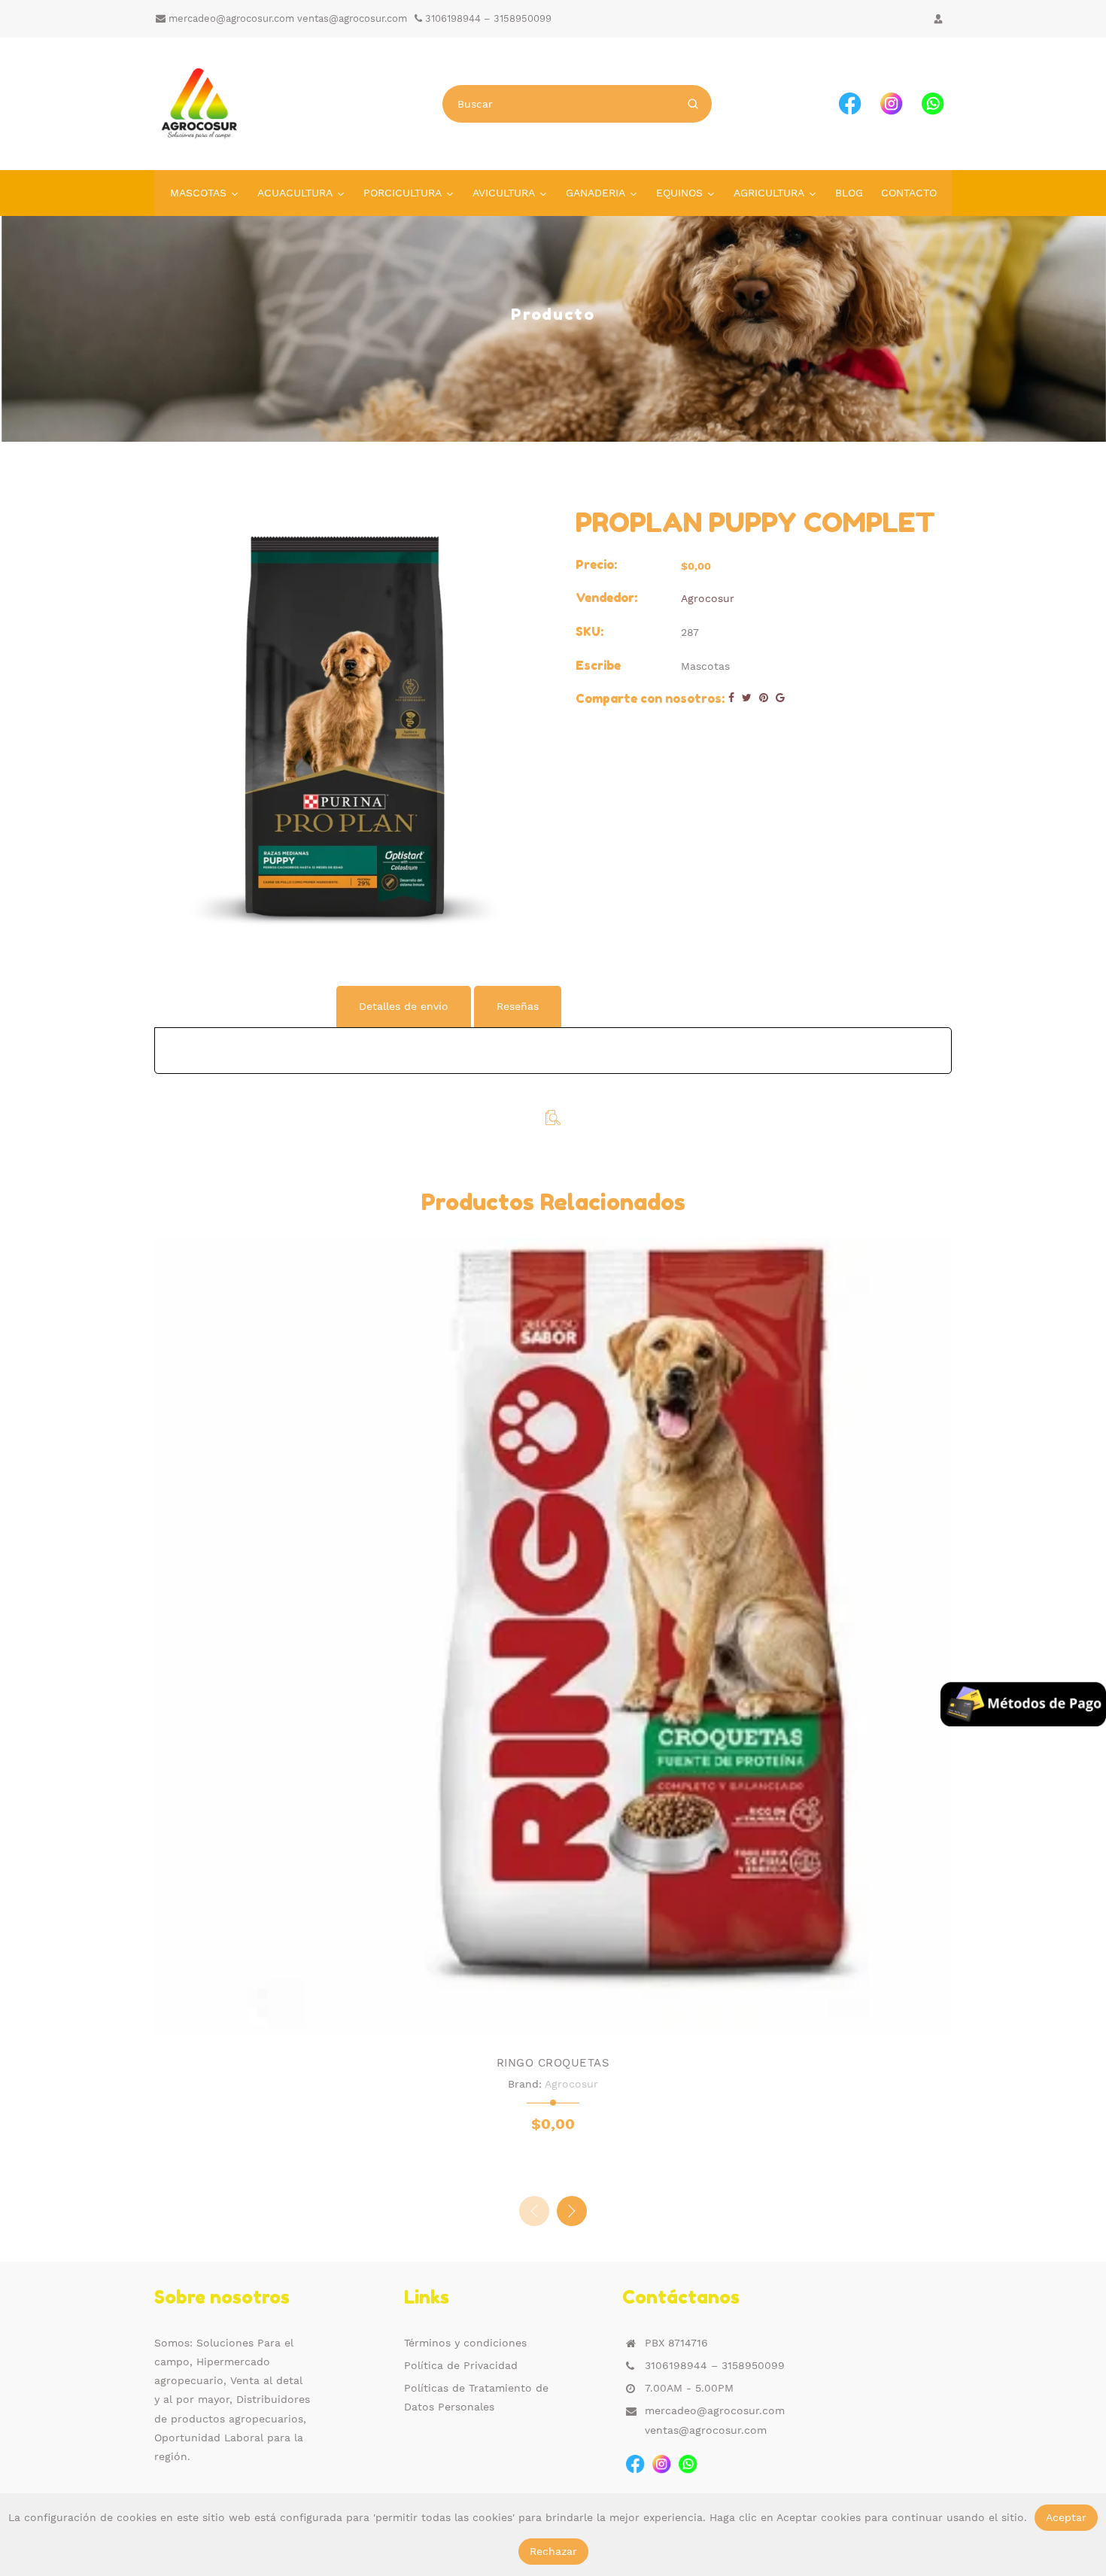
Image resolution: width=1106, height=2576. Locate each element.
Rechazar (553, 2551)
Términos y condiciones (465, 2343)
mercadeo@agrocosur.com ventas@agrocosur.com (286, 18)
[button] (572, 2211)
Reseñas (518, 1006)
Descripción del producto (244, 1006)
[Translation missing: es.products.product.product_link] (521, 2020)
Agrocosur (708, 598)
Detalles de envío (404, 1006)
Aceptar (1066, 2517)
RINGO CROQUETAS (553, 2063)
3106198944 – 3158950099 (487, 18)
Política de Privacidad (461, 2365)
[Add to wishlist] (553, 2020)
